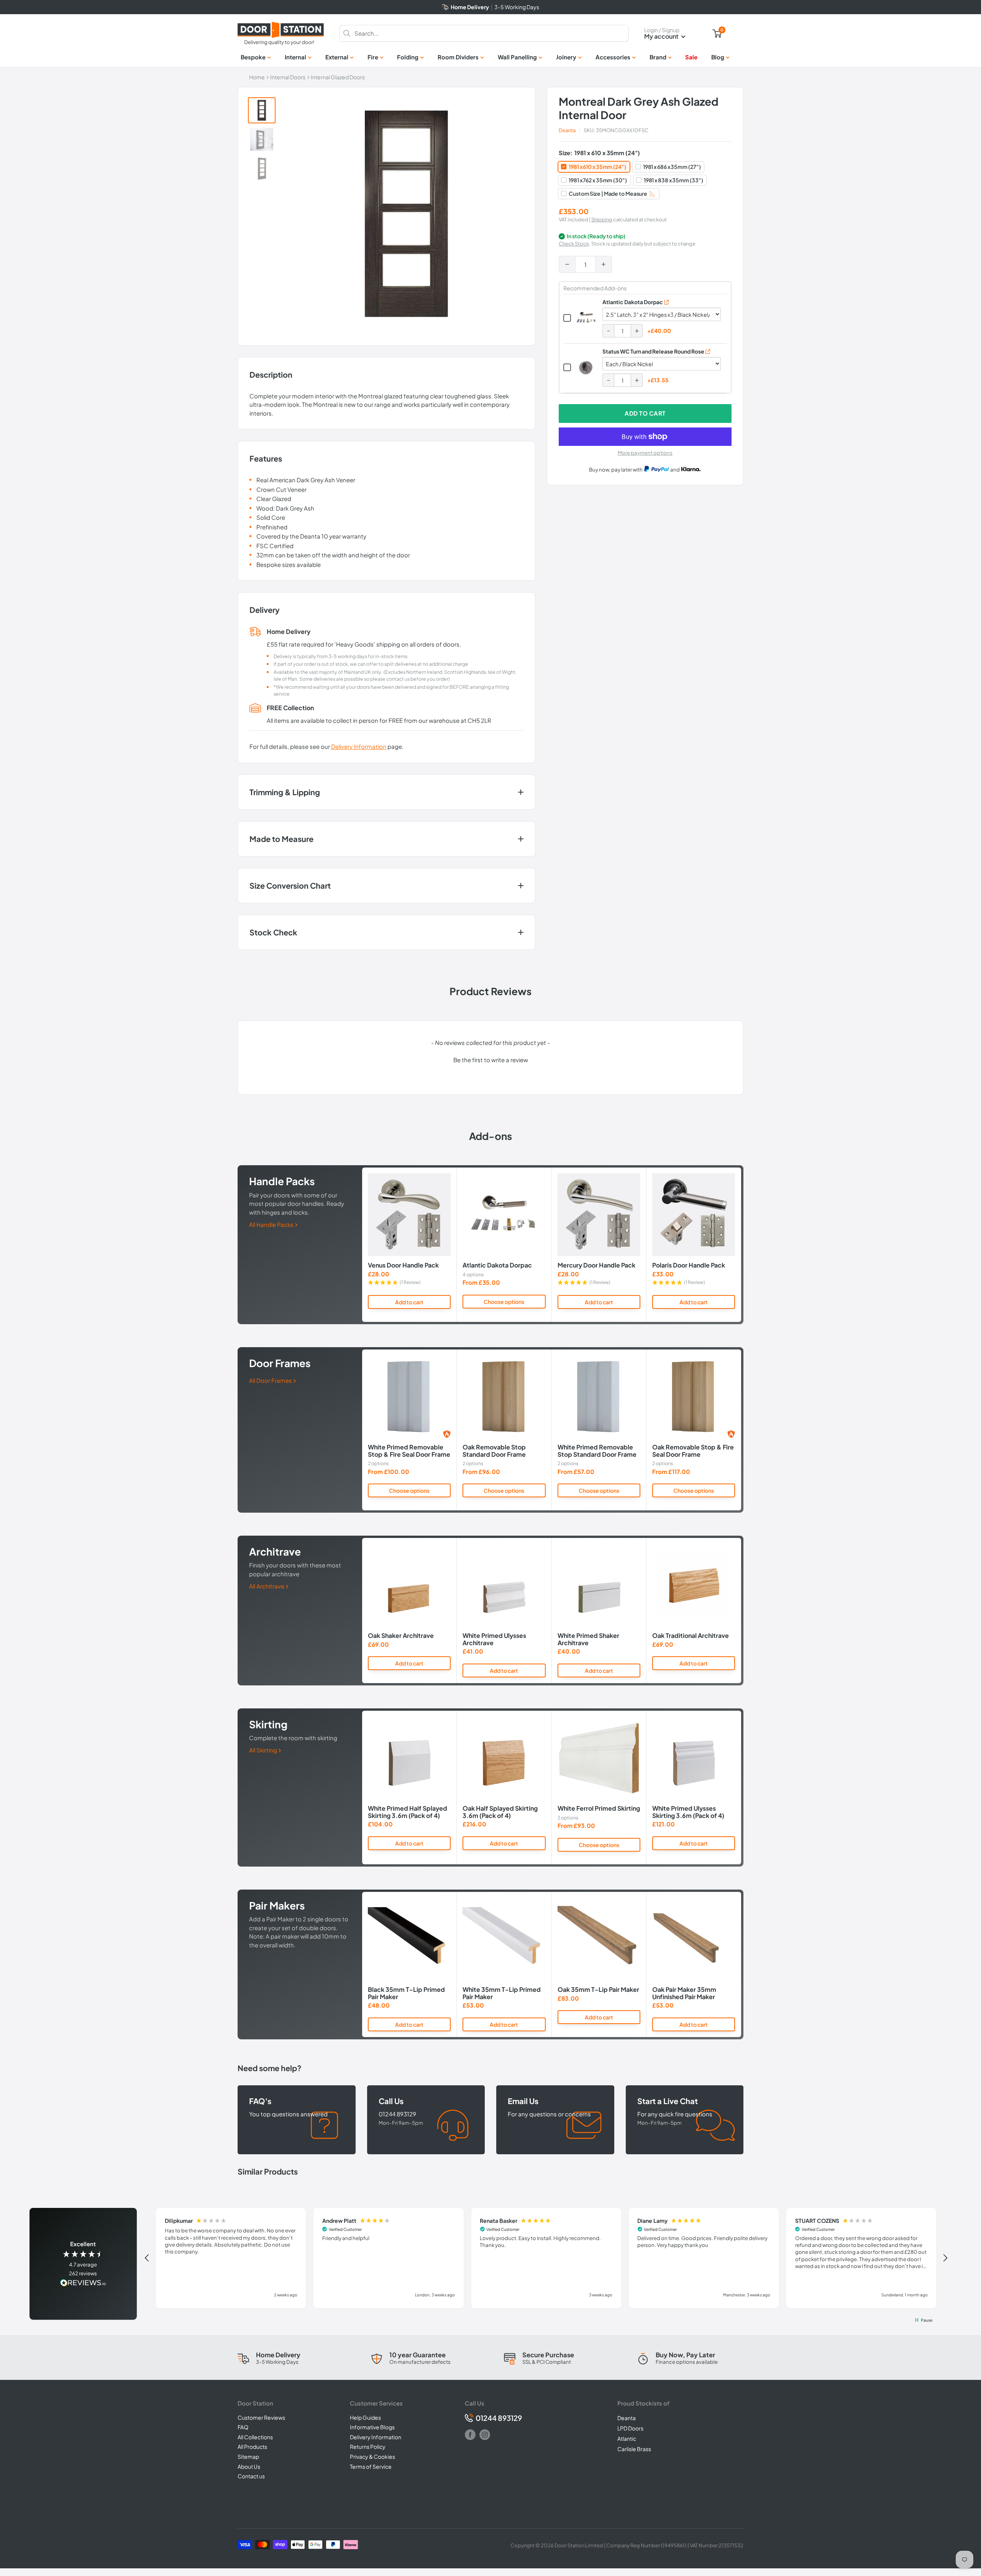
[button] (490, 1059)
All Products (252, 2447)
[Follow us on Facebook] (470, 2435)
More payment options (645, 453)
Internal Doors (288, 77)
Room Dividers (458, 57)
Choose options (504, 1302)
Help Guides (365, 2417)
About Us (249, 2466)
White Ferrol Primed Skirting (599, 1808)
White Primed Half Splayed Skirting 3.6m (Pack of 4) (408, 1812)
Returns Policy (368, 2447)
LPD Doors (630, 2428)
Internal (295, 57)
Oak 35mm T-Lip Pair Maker (598, 1990)
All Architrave (267, 1586)
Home (257, 77)
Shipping (602, 219)
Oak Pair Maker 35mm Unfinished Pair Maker (684, 1993)
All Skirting (264, 1750)
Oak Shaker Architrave (401, 1636)
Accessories (613, 57)
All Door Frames (271, 1380)
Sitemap (248, 2456)
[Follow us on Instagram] (485, 2435)
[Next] (741, 1245)
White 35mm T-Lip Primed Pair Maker (502, 1993)
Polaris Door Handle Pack (689, 1266)
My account (662, 36)
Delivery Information (359, 746)
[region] (546, 2258)
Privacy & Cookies (372, 2456)
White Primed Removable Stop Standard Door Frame (597, 1451)
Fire (373, 57)
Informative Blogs (372, 2427)
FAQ (243, 2427)
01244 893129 (499, 2418)
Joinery (566, 57)
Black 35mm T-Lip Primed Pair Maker (406, 1993)
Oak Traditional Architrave (691, 1636)
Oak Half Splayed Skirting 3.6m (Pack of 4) (500, 1812)
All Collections (255, 2437)
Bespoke (253, 57)
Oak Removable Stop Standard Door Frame (494, 1451)
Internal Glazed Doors (338, 77)
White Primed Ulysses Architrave (494, 1639)
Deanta (567, 130)
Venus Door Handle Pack (403, 1266)
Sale (691, 57)
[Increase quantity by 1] (604, 264)
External (337, 57)
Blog (718, 57)
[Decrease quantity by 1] (567, 264)
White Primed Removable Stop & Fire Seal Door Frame (409, 1451)
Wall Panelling (517, 57)
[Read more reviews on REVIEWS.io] (83, 2284)
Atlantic (627, 2438)
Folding (408, 57)
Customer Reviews (261, 2417)
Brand (658, 57)
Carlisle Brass (634, 2449)
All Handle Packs (272, 1224)
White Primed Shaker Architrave (588, 1639)
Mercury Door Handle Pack (596, 1266)
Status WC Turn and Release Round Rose (653, 351)
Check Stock (574, 244)
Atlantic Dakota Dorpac (633, 302)
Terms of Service (371, 2466)
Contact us (251, 2476)
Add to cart (645, 413)
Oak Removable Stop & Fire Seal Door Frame (693, 1451)
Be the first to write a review (491, 1060)
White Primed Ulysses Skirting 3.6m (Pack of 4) (688, 1812)
